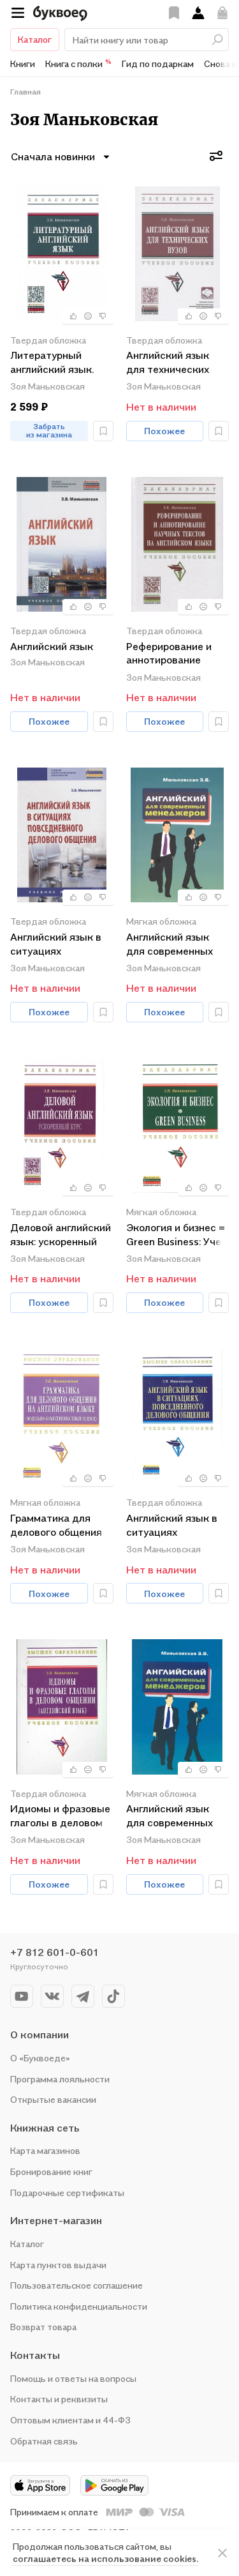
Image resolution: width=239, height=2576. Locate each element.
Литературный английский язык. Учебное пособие (52, 363)
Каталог (35, 39)
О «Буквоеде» (40, 2058)
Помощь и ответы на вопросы (73, 2378)
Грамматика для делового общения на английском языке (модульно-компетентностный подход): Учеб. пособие (62, 1526)
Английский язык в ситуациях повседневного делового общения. (173, 1526)
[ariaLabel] (222, 2553)
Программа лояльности (60, 2079)
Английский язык (52, 646)
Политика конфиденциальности (79, 2306)
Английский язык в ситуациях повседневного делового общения (56, 945)
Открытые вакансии (53, 2099)
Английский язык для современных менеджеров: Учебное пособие (170, 945)
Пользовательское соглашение (76, 2285)
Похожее (164, 431)
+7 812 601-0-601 (54, 1952)
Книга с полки (78, 63)
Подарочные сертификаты (67, 2193)
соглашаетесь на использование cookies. (105, 2558)
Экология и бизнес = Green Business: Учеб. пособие (177, 1235)
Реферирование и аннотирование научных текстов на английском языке (175, 654)
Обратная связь (44, 2441)
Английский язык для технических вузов (168, 363)
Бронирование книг (51, 2171)
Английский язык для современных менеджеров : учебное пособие (170, 1816)
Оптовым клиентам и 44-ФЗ (70, 2420)
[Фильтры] (216, 156)
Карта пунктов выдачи (58, 2265)
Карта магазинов (45, 2150)
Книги (23, 64)
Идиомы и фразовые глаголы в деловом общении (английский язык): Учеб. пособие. (60, 1816)
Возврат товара (43, 2327)
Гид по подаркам (158, 64)
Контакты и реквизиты (59, 2399)
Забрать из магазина (49, 430)
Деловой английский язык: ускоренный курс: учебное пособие (61, 1235)
